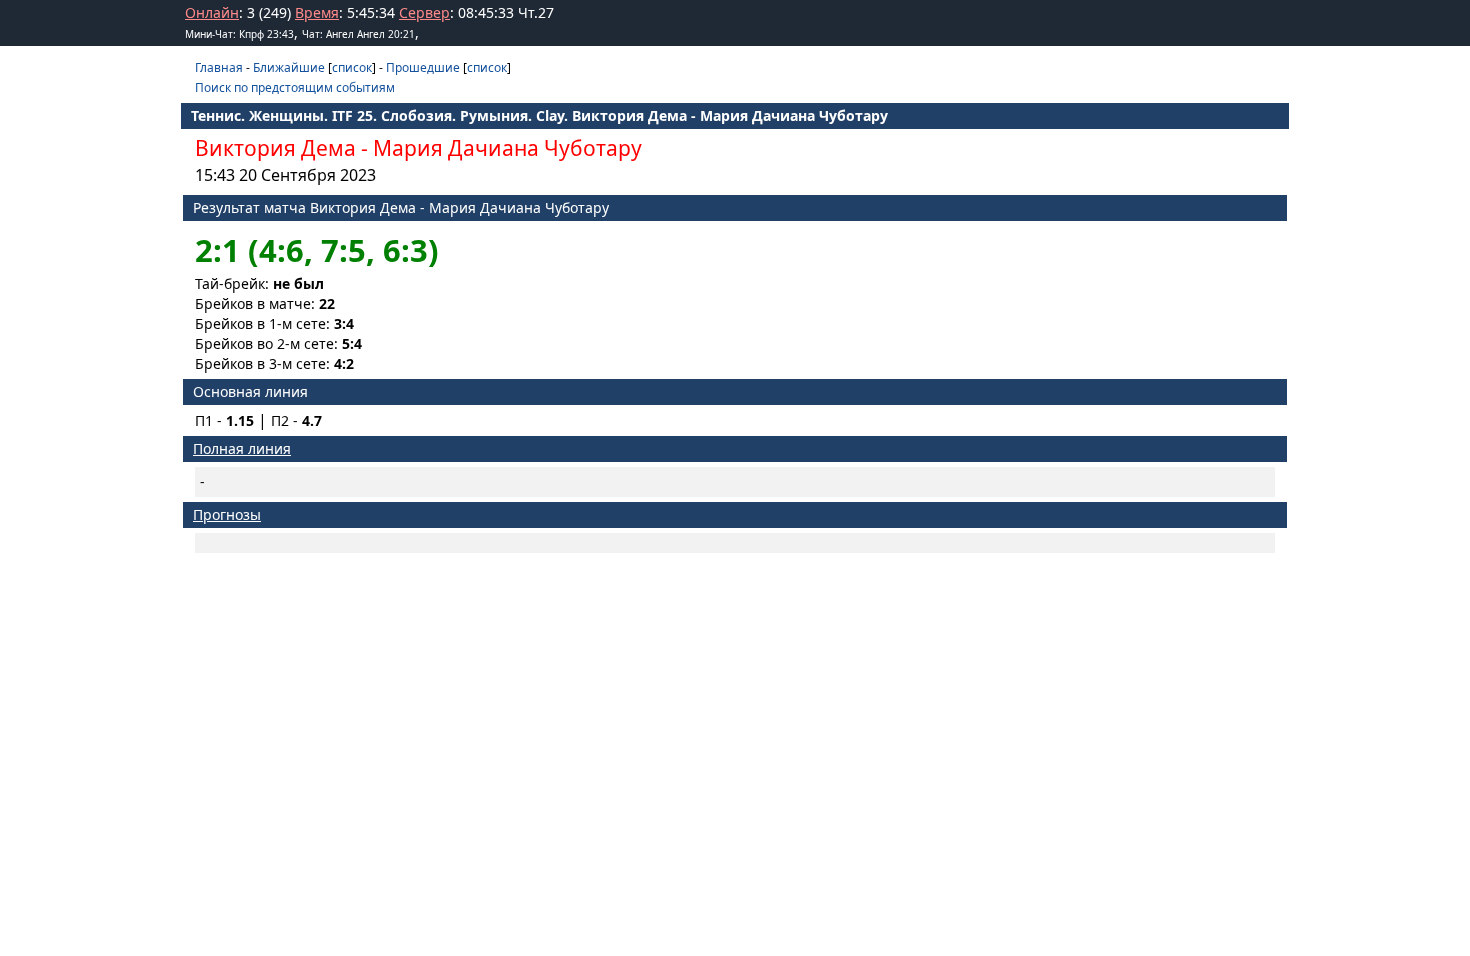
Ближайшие (289, 67)
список (352, 67)
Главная (219, 67)
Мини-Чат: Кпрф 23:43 (239, 34)
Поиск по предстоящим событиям (295, 87)
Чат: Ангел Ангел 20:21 (358, 34)
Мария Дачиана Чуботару (507, 148)
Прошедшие (423, 67)
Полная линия (242, 448)
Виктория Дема (275, 148)
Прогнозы (227, 514)
